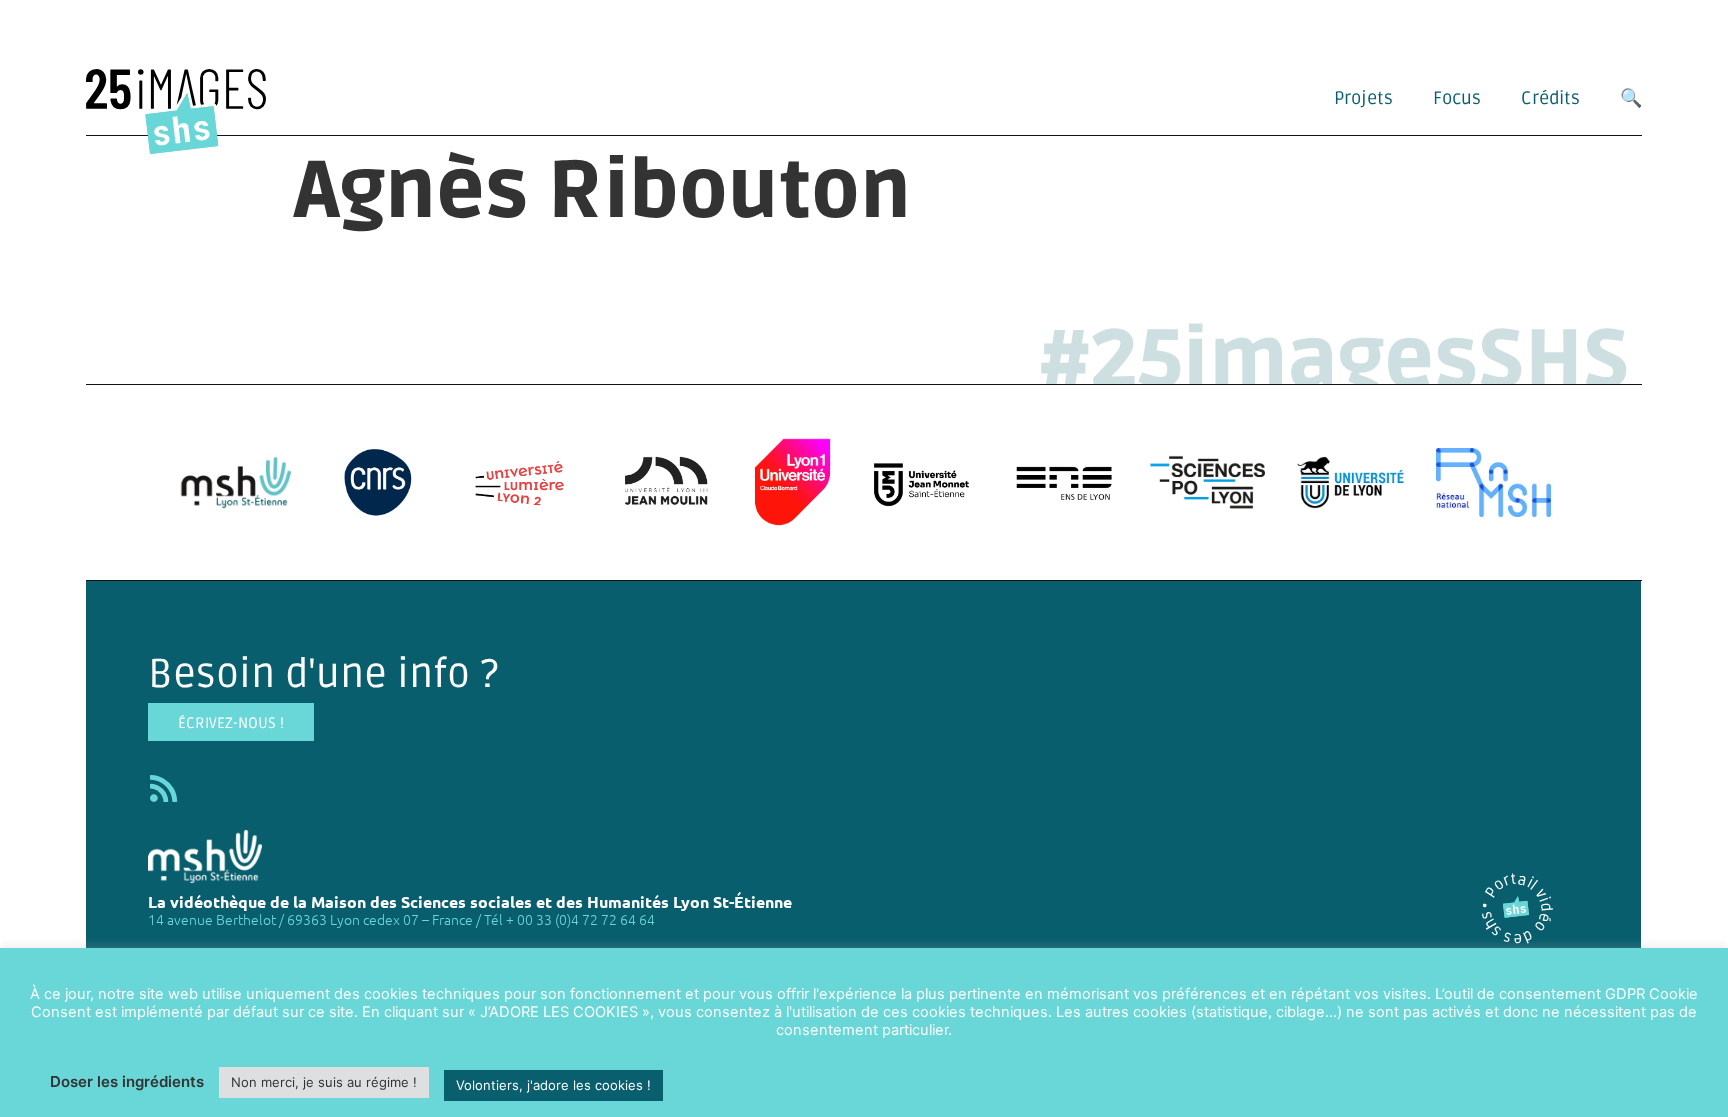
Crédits (1550, 98)
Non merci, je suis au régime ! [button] (324, 1082)
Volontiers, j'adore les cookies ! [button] (553, 1085)
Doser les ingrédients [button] (127, 1081)
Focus (1457, 98)
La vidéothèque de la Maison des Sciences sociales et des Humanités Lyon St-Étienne (470, 901)
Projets (1363, 98)
